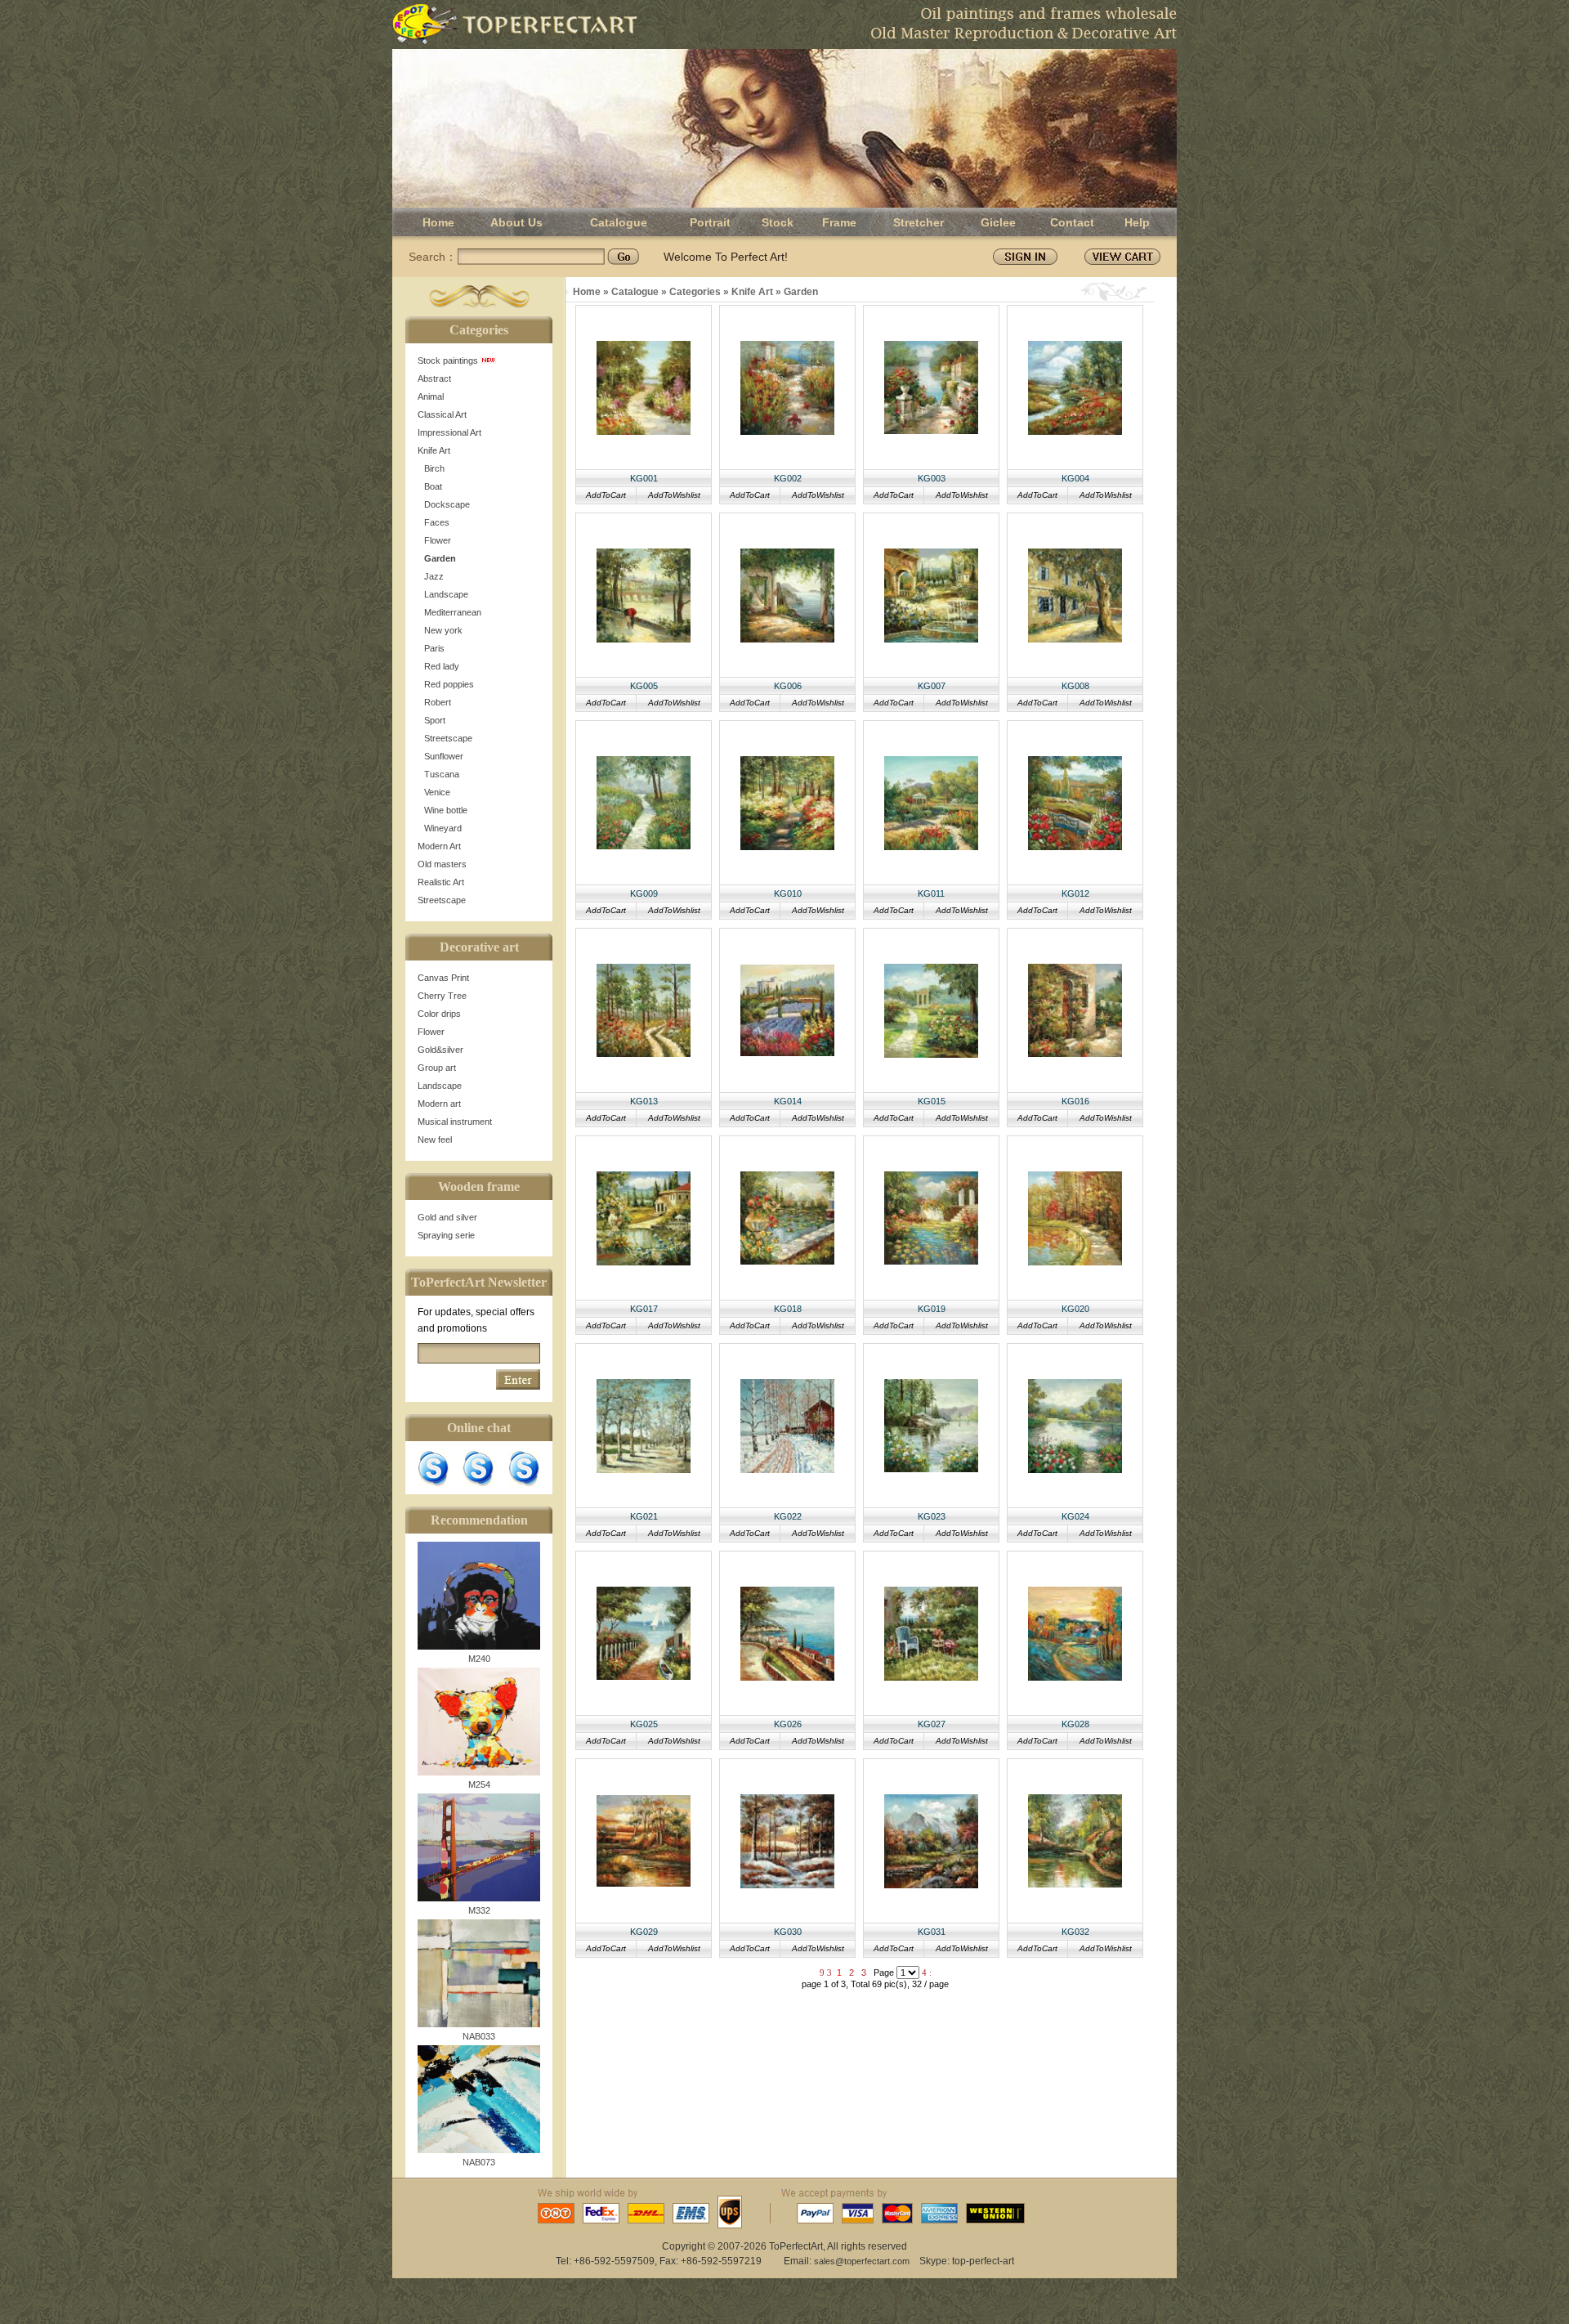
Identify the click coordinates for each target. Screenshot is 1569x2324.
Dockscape (447, 504)
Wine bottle (446, 810)
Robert (438, 702)
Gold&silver (440, 1050)
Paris (434, 648)
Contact (1072, 222)
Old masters (442, 864)
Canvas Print (443, 978)
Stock (778, 222)
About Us (516, 222)
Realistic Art (441, 882)
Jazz (434, 576)
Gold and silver (447, 1217)
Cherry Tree (442, 996)
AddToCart (606, 495)
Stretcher (919, 222)
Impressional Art (449, 432)
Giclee (998, 222)
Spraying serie (446, 1235)
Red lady (442, 666)
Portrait (710, 222)
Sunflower (444, 756)
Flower (438, 540)
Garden (440, 558)
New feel (435, 1140)
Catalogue (619, 222)
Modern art (439, 1104)
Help (1137, 222)
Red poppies (449, 684)
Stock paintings (449, 360)
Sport (435, 720)
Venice (437, 792)
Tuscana (442, 774)
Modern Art (439, 846)
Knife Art (434, 450)
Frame (839, 222)
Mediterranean (453, 612)
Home (438, 222)
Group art (437, 1068)
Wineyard (443, 828)
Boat (433, 486)
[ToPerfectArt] (515, 25)
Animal (431, 396)
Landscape (446, 594)
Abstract (434, 378)
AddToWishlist (674, 495)
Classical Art (442, 414)
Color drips (439, 1014)
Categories (695, 292)
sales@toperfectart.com (862, 2261)
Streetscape (448, 738)
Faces (437, 522)
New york (443, 630)
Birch (434, 468)
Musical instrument (455, 1122)
